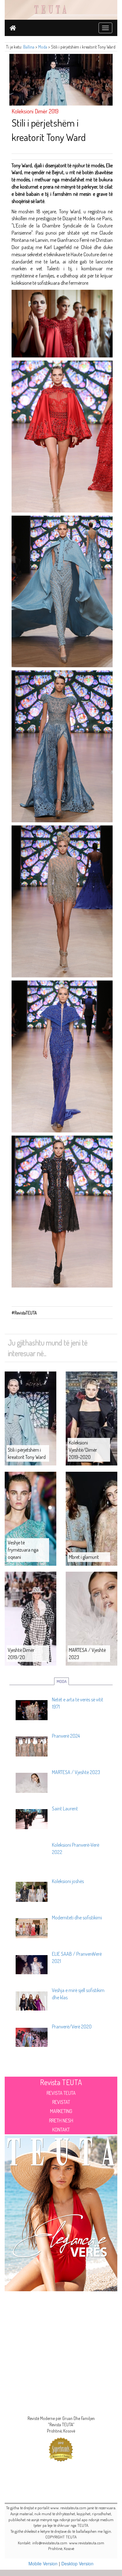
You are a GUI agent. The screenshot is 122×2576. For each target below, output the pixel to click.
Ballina (29, 47)
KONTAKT (61, 2130)
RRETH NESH (61, 2121)
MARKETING (61, 2111)
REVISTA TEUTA (61, 2093)
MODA (62, 1681)
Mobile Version (43, 2563)
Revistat (61, 2102)
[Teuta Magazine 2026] (61, 2212)
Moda (43, 47)
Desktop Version (77, 2563)
